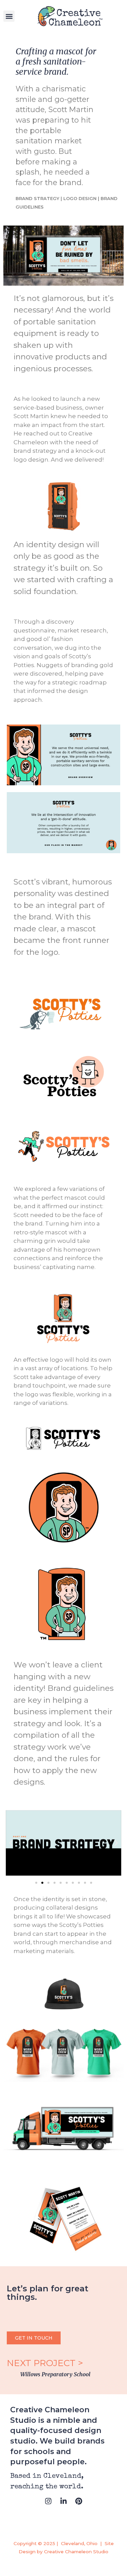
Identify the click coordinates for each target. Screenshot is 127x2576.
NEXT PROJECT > (46, 2363)
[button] (9, 16)
